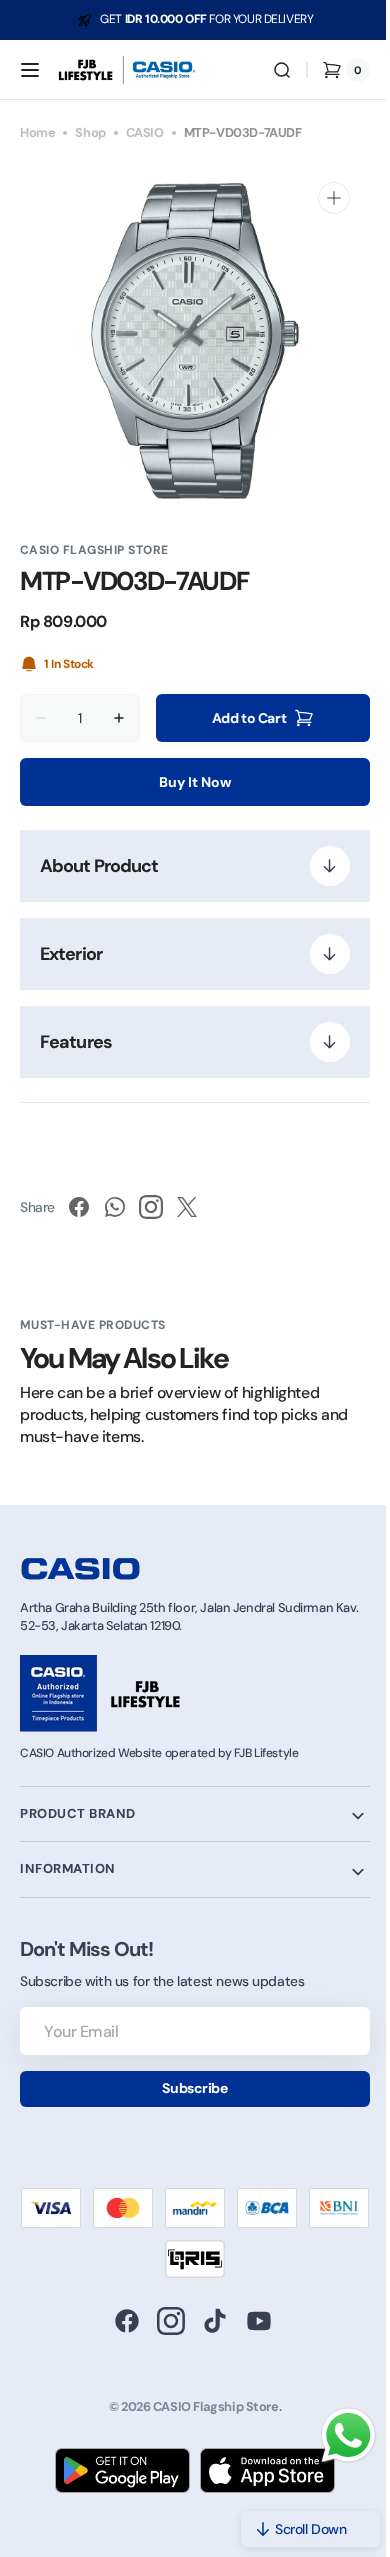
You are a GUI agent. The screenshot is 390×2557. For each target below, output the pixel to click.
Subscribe (187, 2088)
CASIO (145, 132)
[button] (30, 70)
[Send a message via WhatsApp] (333, 2435)
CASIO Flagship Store (208, 2408)
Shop (90, 132)
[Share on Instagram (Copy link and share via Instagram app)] (151, 1207)
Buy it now (188, 782)
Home (37, 132)
